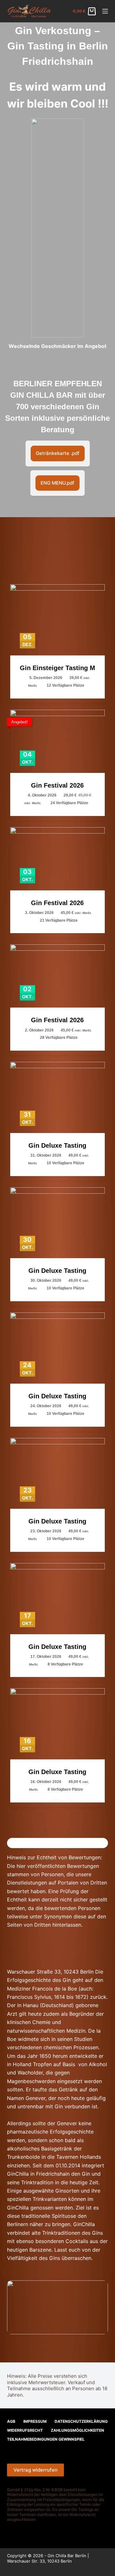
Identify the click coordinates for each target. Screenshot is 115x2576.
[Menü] (105, 11)
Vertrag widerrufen (35, 2470)
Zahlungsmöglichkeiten (77, 2430)
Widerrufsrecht (25, 2430)
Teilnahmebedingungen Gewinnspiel (46, 2439)
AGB (11, 2421)
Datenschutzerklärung (81, 2421)
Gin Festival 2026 (57, 785)
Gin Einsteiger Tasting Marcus (58, 668)
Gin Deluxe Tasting (57, 1145)
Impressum (35, 2421)
